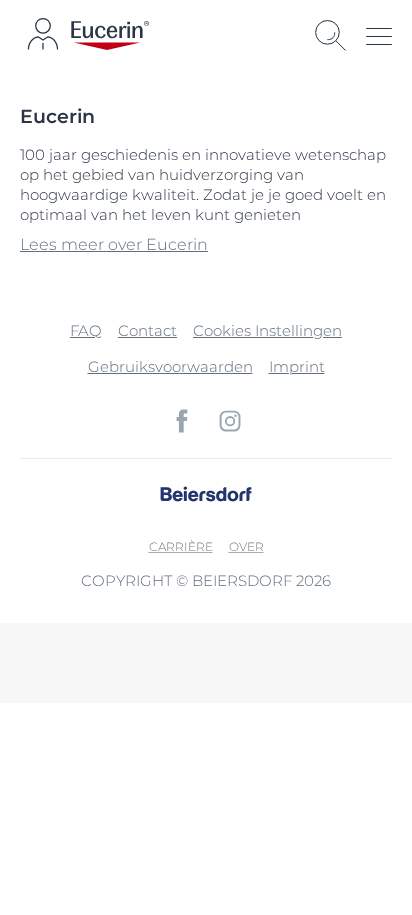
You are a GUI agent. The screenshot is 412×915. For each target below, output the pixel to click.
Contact (147, 330)
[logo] (110, 35)
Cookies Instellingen (267, 330)
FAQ (86, 330)
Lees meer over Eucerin (114, 244)
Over (246, 546)
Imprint (297, 366)
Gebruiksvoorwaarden (170, 366)
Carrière (181, 546)
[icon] (182, 421)
